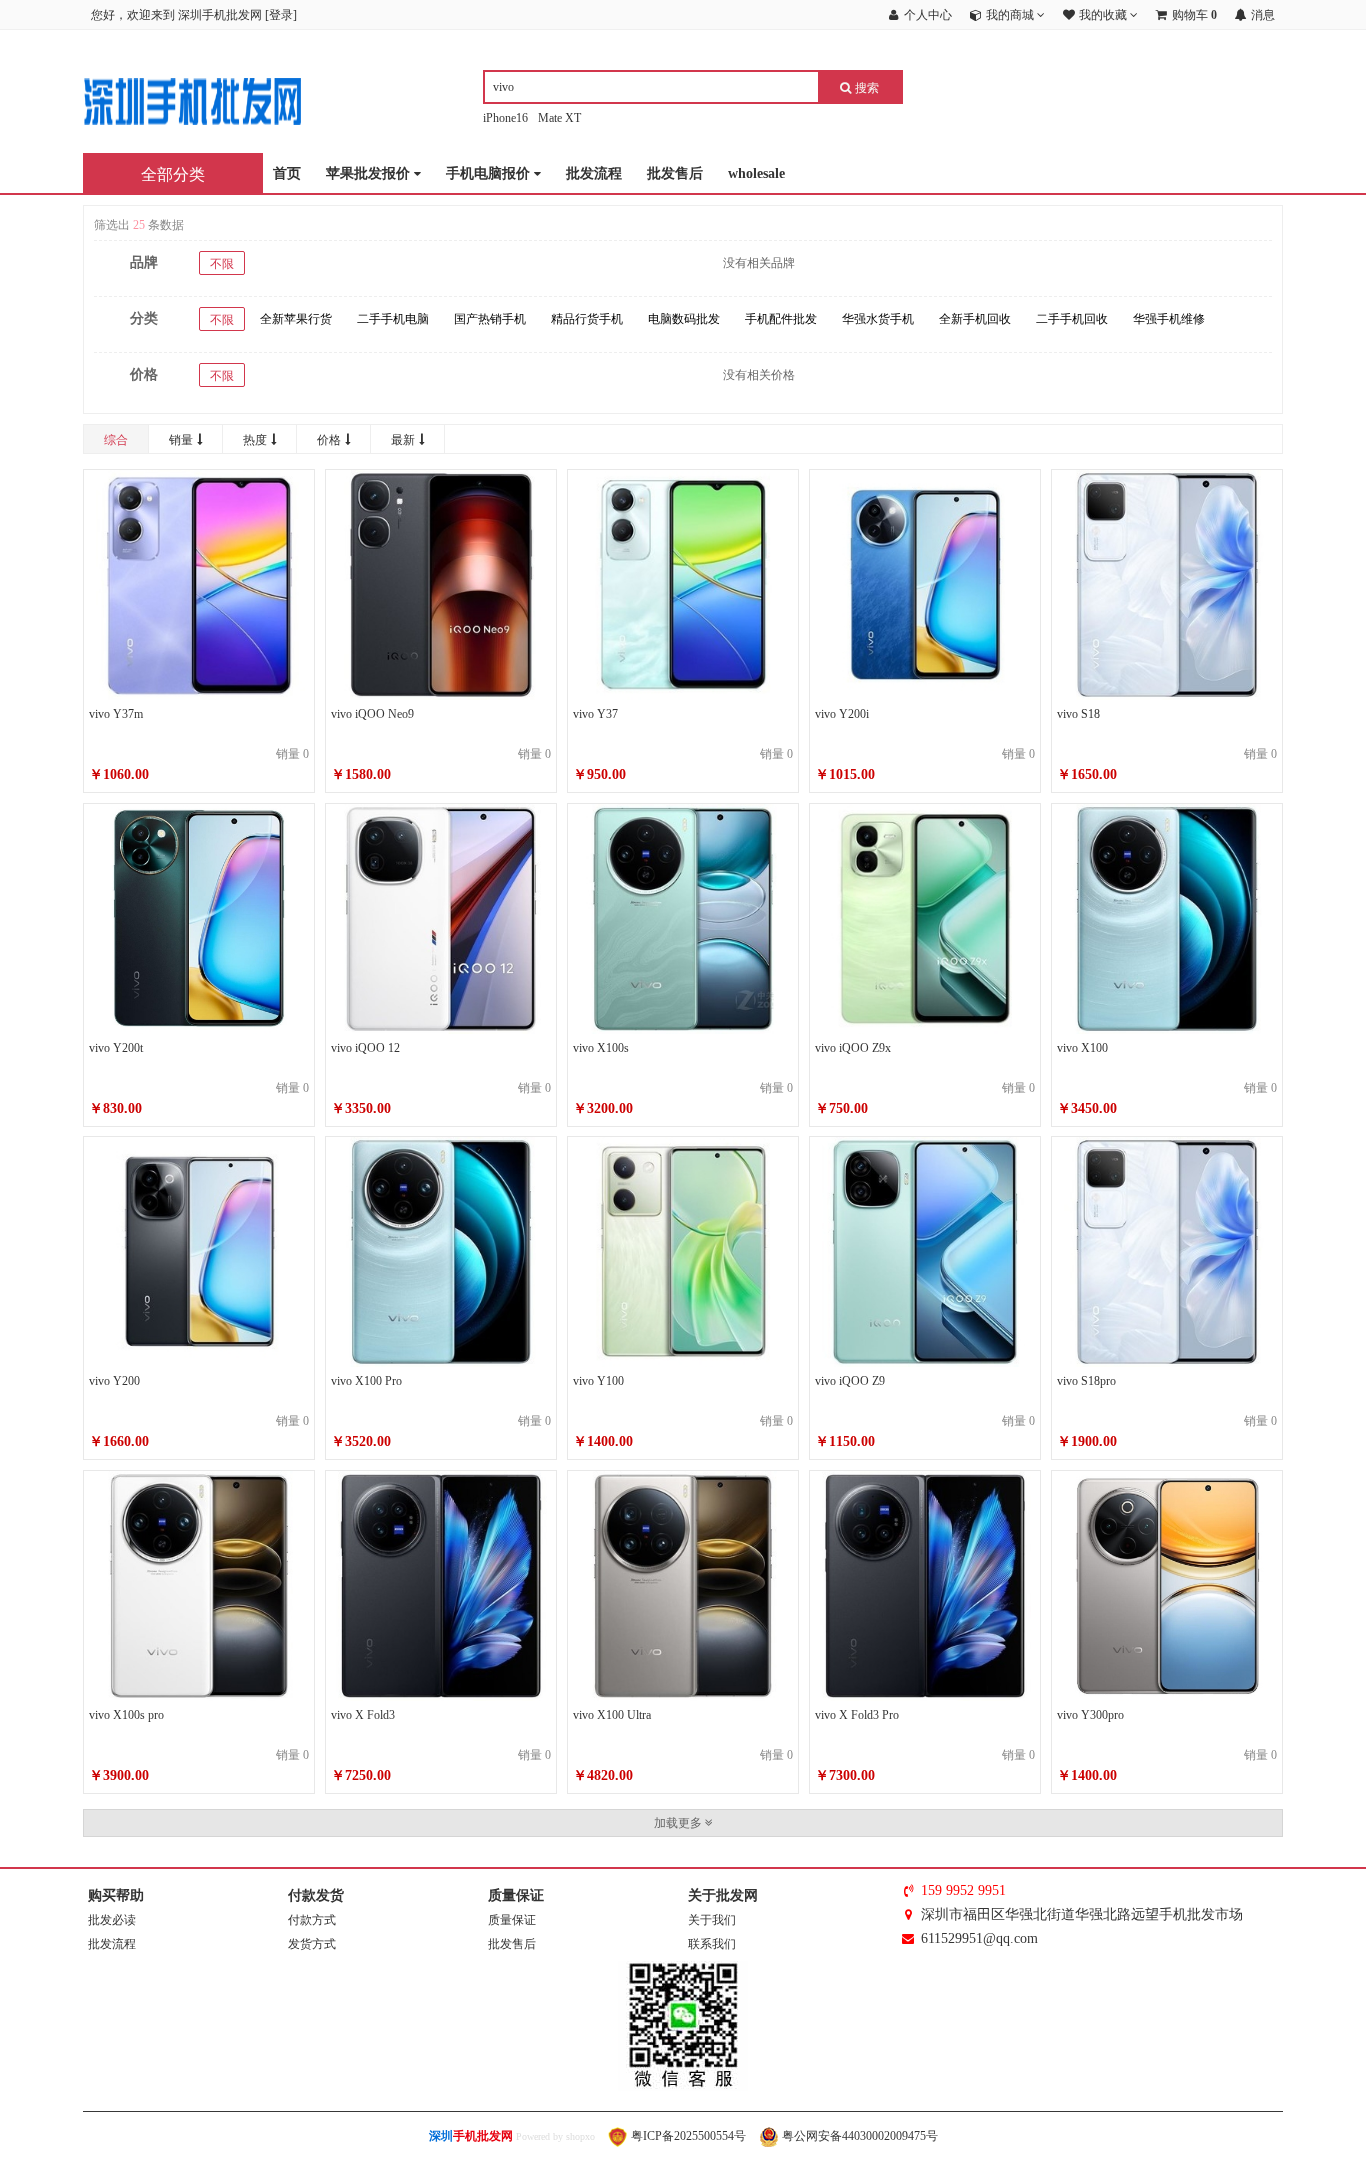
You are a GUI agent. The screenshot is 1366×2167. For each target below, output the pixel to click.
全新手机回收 (975, 319)
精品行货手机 (587, 319)
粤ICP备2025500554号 (687, 2136)
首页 (287, 173)
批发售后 (675, 173)
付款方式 (312, 1920)
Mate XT (559, 118)
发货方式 (312, 1944)
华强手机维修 (1169, 319)
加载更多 (679, 1823)
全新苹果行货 (296, 319)
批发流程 (594, 173)
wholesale (756, 173)
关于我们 (712, 1920)
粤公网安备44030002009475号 (858, 2136)
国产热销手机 (490, 319)
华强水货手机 (878, 319)
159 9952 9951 (963, 1890)
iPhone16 (505, 118)
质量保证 (512, 1920)
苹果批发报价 (370, 173)
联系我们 (712, 1944)
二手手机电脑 (393, 319)
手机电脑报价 (490, 173)
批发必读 (112, 1920)
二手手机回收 (1072, 319)
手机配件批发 (781, 319)
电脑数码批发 (684, 319)
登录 (281, 15)
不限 (222, 264)
